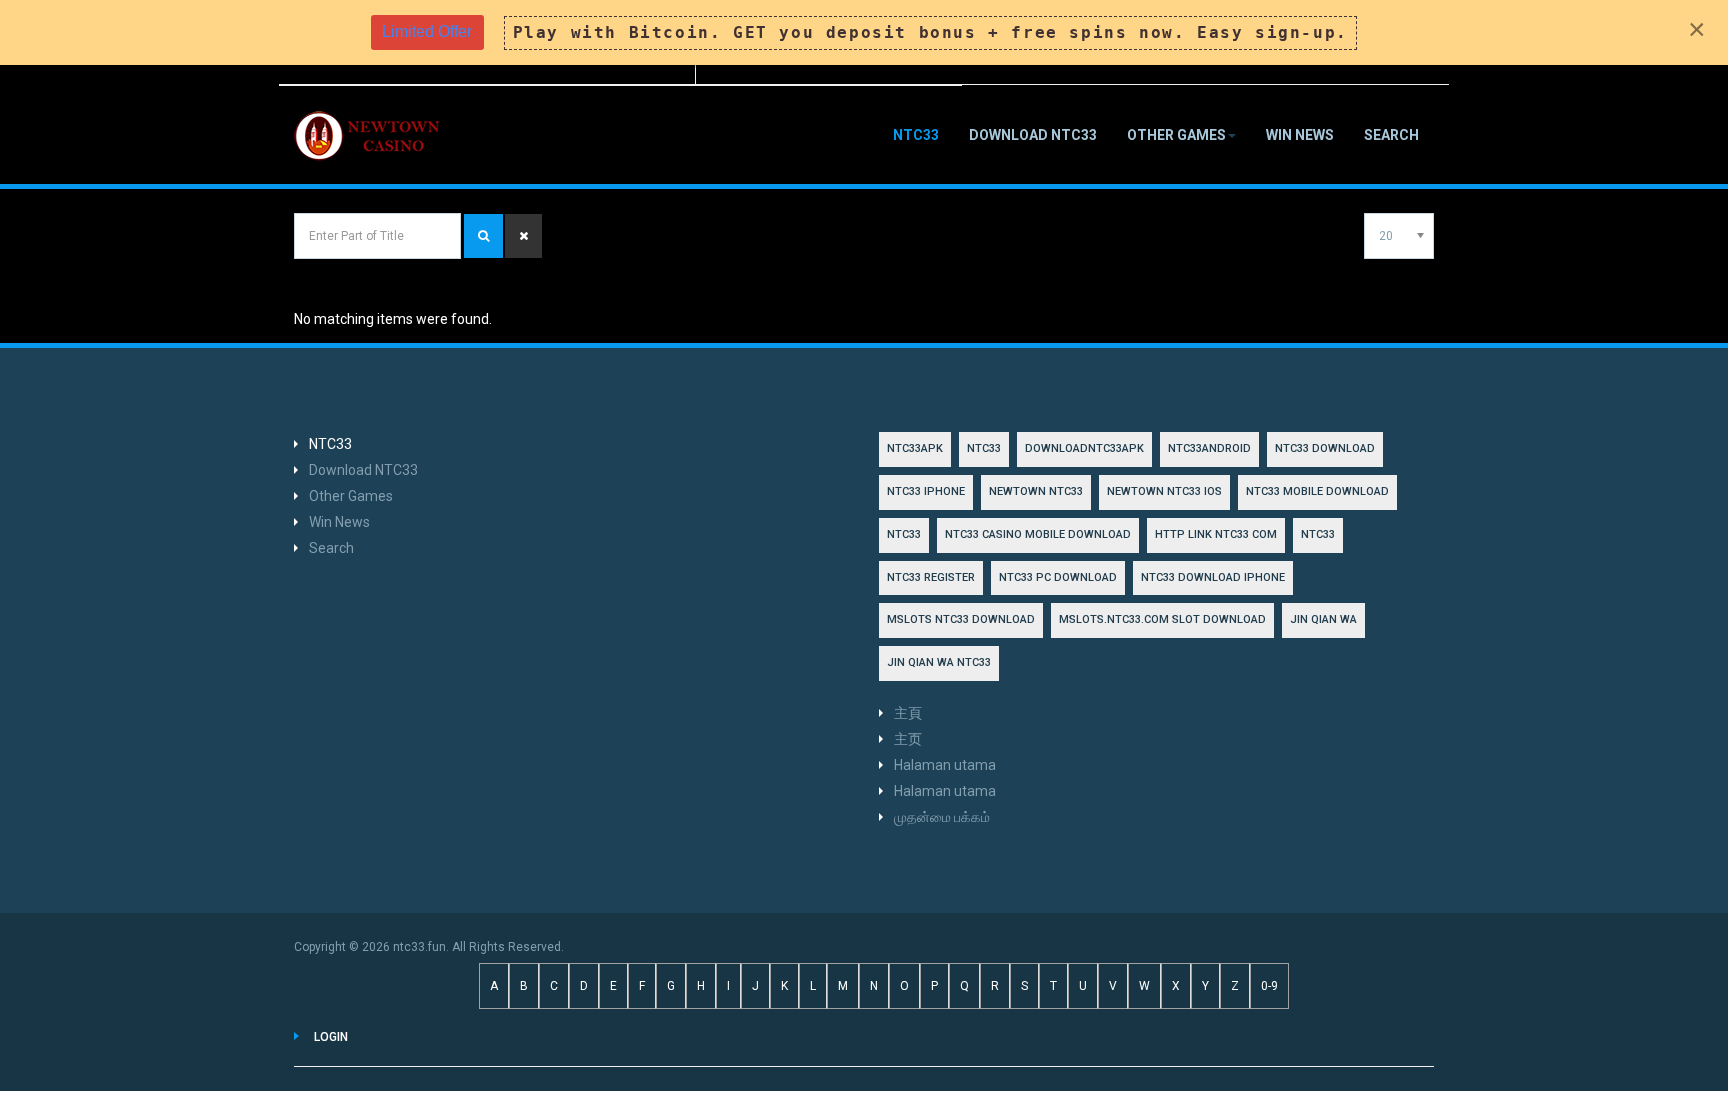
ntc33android (1209, 448)
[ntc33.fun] (369, 136)
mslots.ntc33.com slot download (1162, 619)
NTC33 (916, 135)
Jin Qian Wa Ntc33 (939, 662)
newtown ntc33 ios (1164, 491)
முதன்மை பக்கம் (942, 817)
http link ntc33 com (1216, 534)
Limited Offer (427, 31)
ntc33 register (931, 577)
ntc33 (904, 534)
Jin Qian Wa (1323, 619)
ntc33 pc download (1058, 577)
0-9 (1269, 986)
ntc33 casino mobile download (1038, 534)
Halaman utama (945, 765)
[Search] (483, 236)
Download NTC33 (1033, 135)
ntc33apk (915, 448)
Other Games (1176, 135)
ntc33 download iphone (1213, 577)
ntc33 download (1325, 448)
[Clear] (523, 236)
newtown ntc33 (1036, 491)
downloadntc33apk (1084, 448)
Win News (1300, 135)
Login (331, 1037)
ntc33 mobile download (1317, 491)
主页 (908, 739)
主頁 (908, 713)
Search (1391, 135)
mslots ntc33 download (961, 619)
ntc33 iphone (926, 491)
